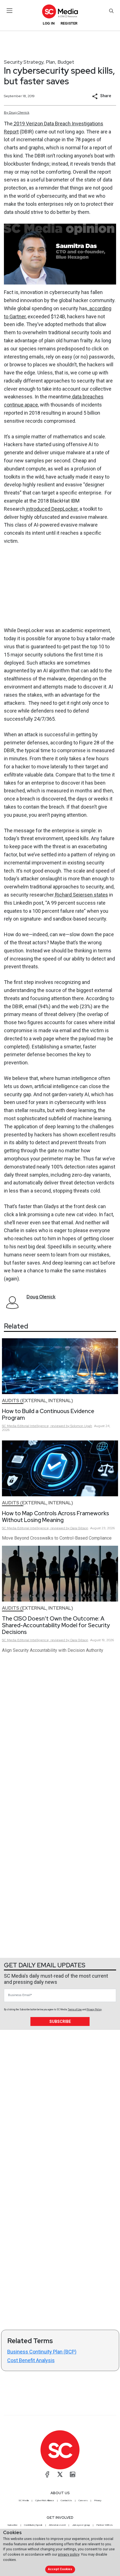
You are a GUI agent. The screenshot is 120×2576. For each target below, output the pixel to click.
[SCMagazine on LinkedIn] (73, 2474)
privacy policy (69, 2554)
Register (69, 23)
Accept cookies (60, 2569)
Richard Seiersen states (81, 895)
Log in (49, 23)
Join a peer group (81, 2525)
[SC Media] (60, 11)
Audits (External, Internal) (38, 1401)
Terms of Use (75, 2009)
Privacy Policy (94, 2009)
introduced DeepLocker (51, 509)
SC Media (24, 2500)
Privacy (98, 2500)
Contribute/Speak (33, 2525)
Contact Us (66, 2500)
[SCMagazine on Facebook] (47, 2474)
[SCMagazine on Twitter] (60, 2474)
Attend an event (57, 2525)
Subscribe (60, 2021)
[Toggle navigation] (10, 11)
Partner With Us (105, 2525)
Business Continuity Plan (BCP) (42, 2352)
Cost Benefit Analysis (31, 2360)
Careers (83, 2500)
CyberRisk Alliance (45, 2500)
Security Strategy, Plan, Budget (39, 62)
